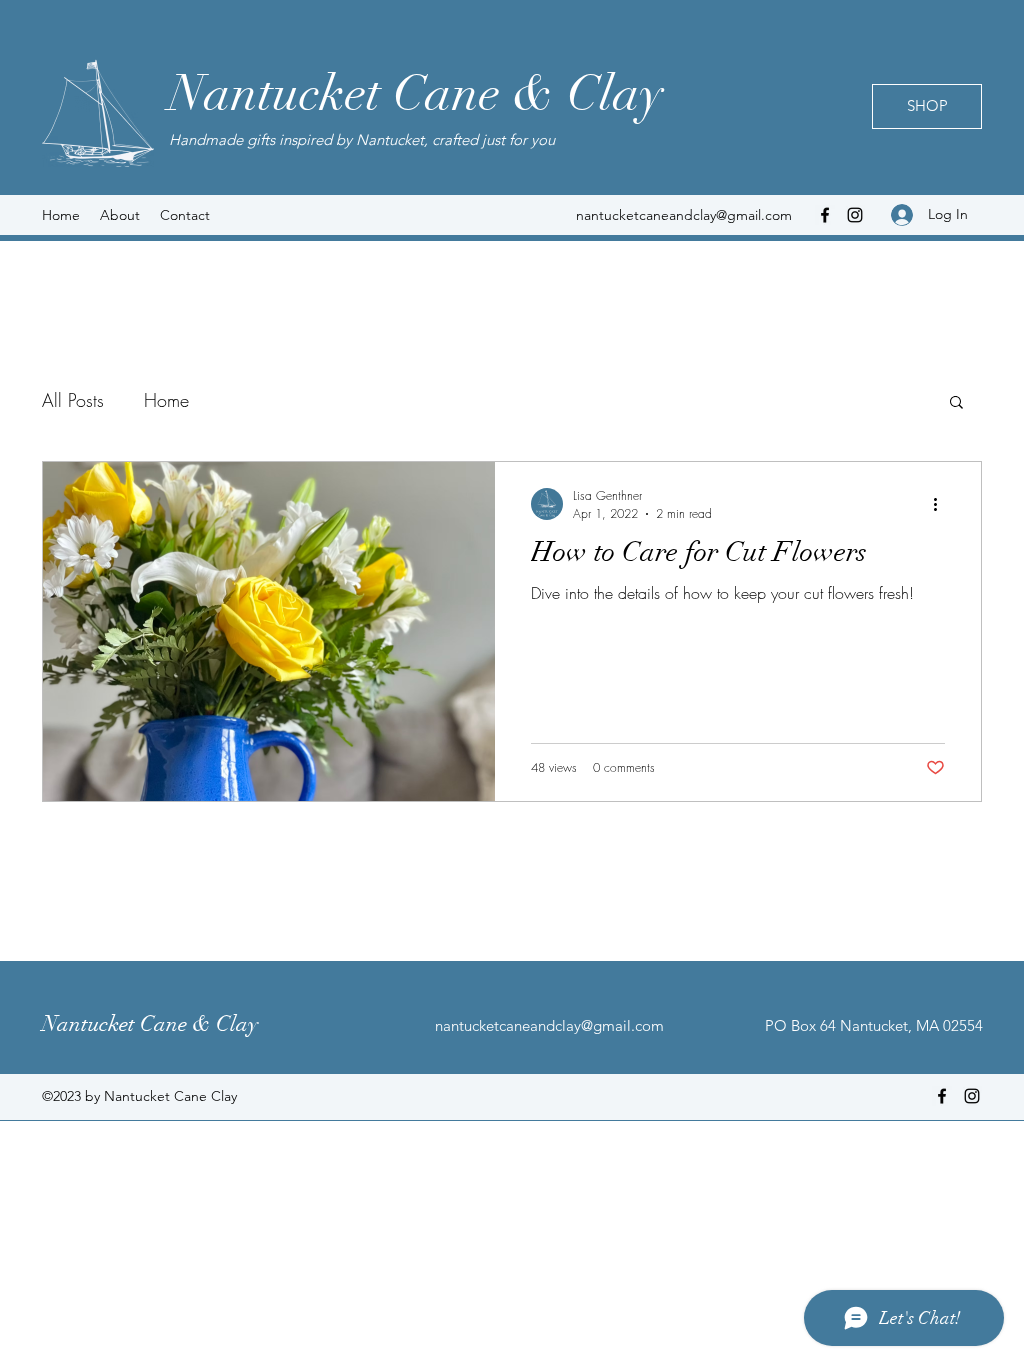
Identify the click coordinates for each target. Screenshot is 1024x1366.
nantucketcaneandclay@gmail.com (684, 215)
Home (166, 400)
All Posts (73, 400)
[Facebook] (825, 215)
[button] (956, 403)
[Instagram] (855, 215)
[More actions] (942, 504)
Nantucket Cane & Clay (416, 94)
